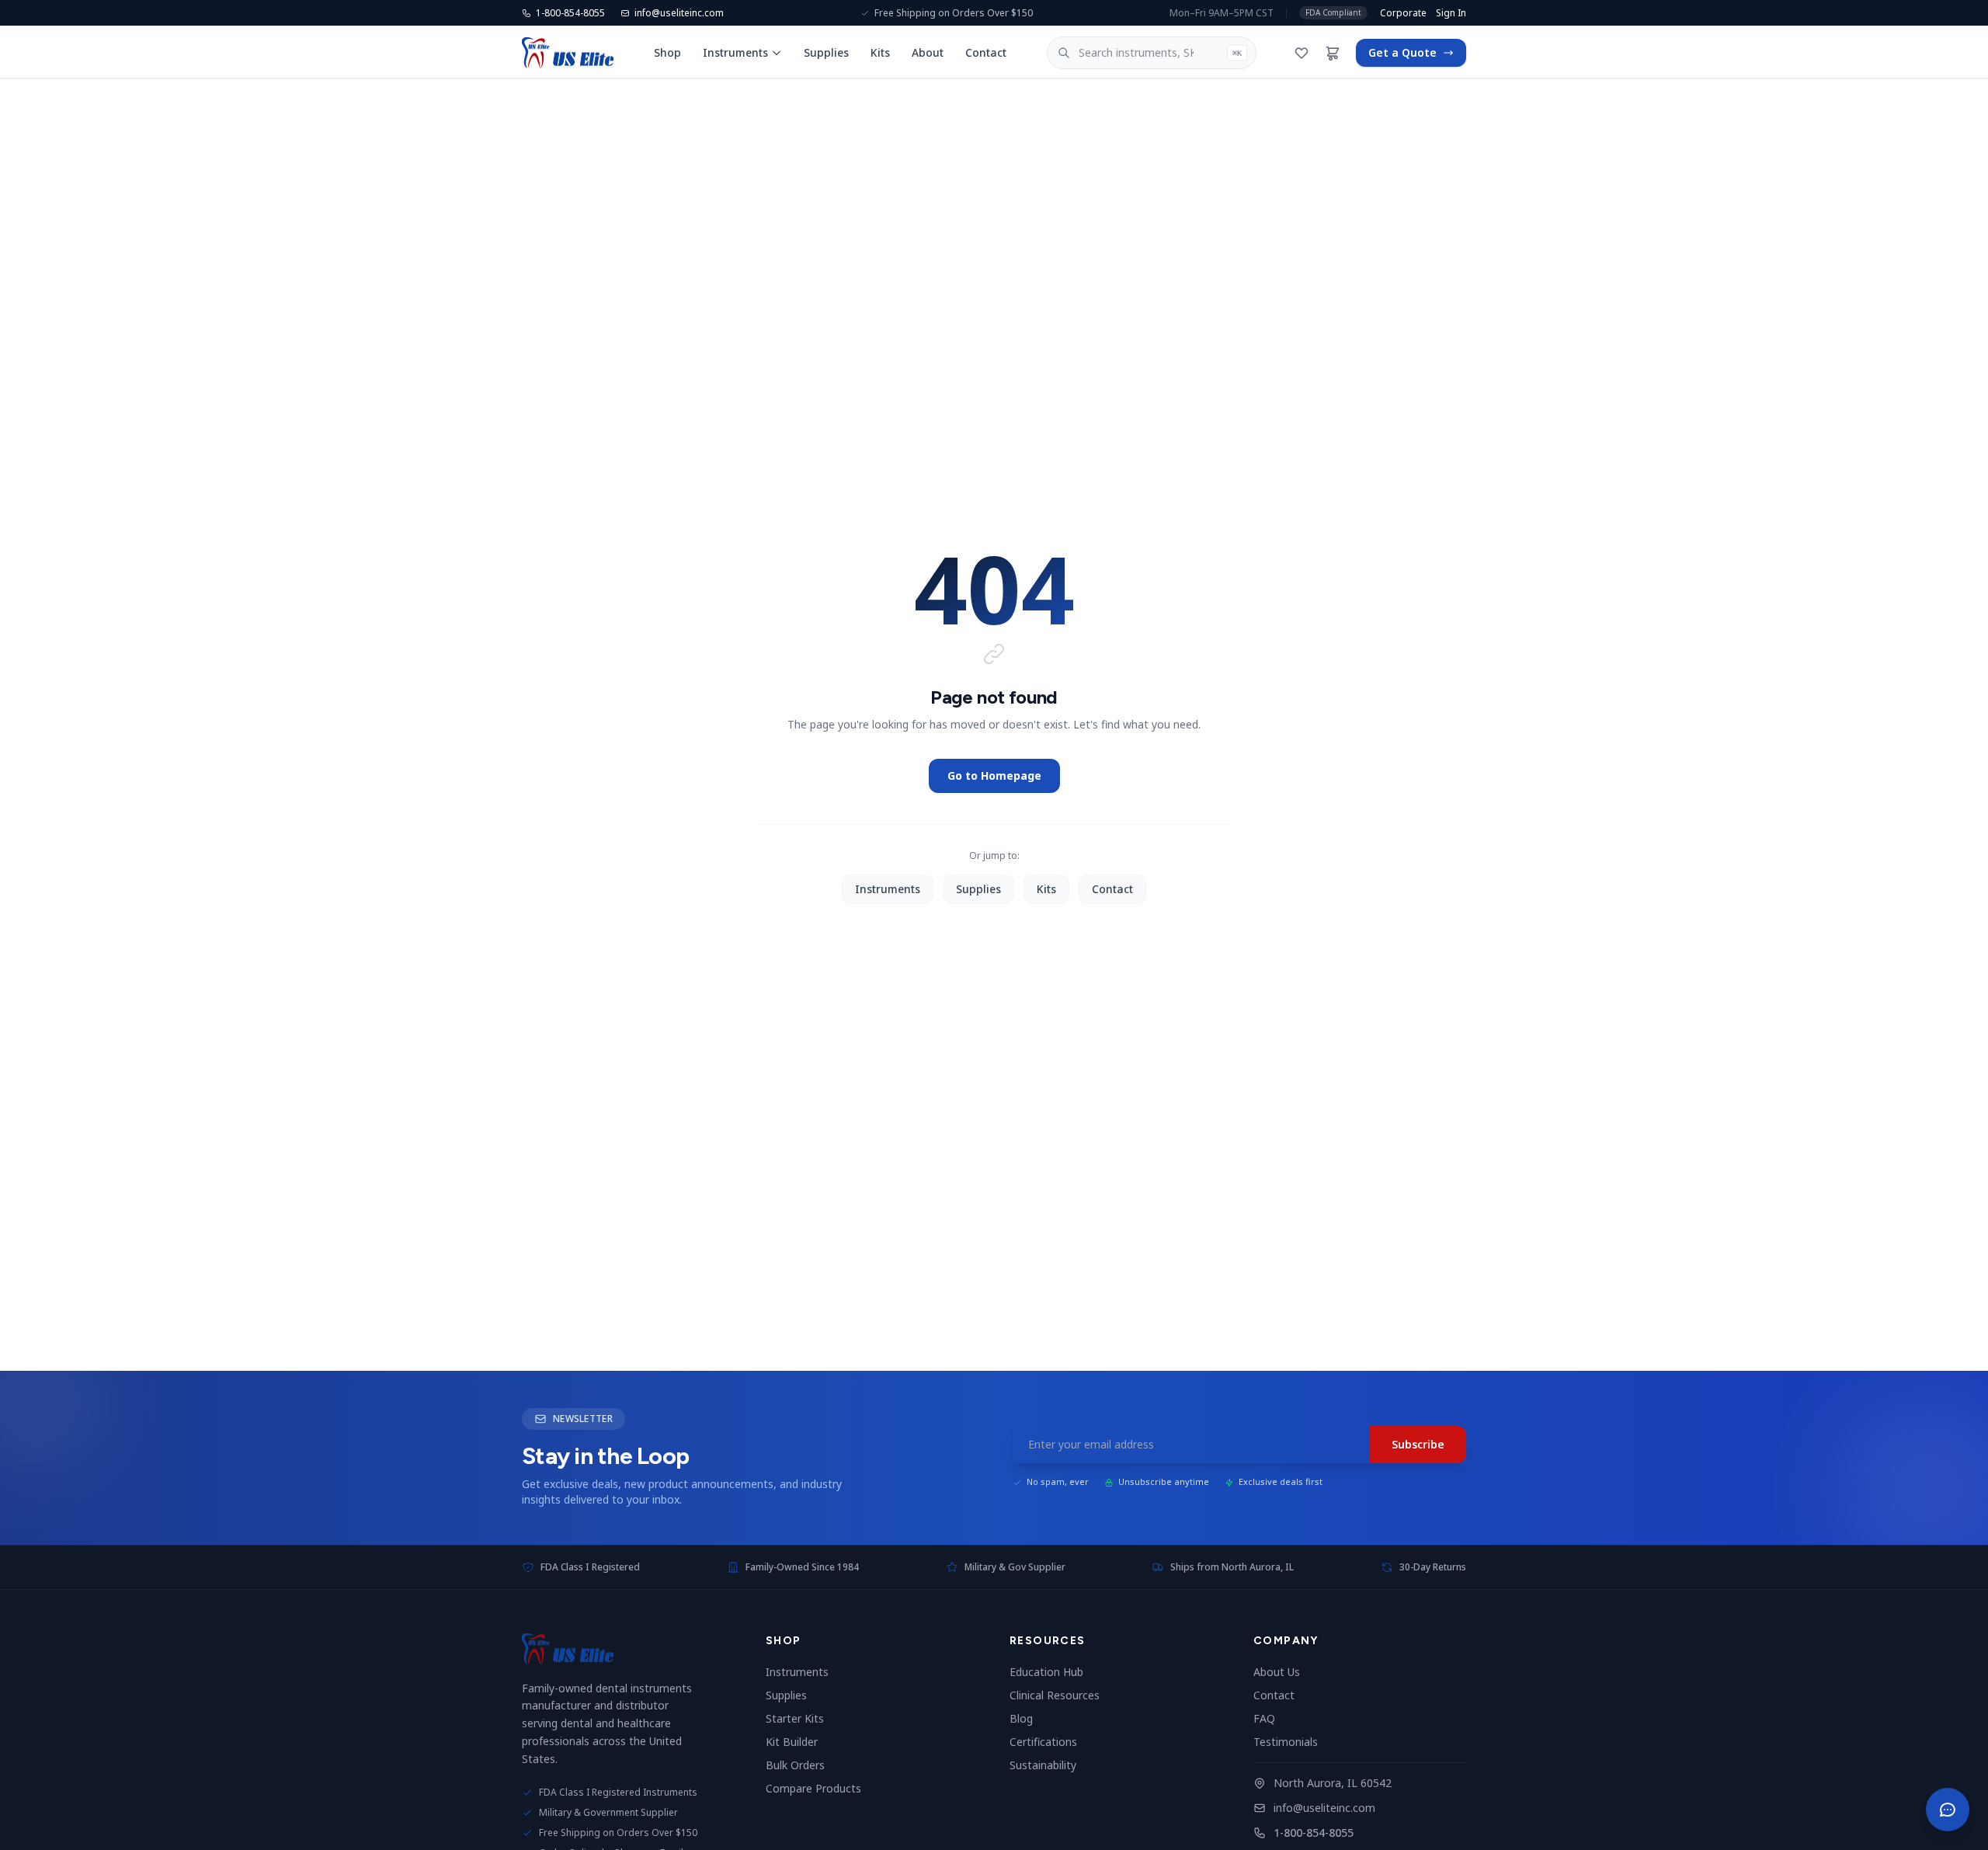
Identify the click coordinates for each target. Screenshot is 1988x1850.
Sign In (1451, 13)
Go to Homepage (994, 775)
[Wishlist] (1302, 53)
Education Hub (1053, 1672)
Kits (880, 52)
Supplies (826, 52)
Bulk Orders (801, 1765)
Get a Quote (1402, 52)
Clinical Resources (1061, 1695)
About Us (1283, 1672)
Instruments (735, 52)
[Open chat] (1948, 1810)
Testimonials (1292, 1742)
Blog (1027, 1718)
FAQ (1270, 1718)
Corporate (1403, 13)
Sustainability (1049, 1765)
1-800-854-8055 (1314, 1833)
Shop (667, 52)
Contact (986, 52)
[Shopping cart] (1333, 53)
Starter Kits (801, 1718)
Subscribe (1418, 1444)
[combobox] (1152, 53)
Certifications (1050, 1742)
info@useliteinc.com (1324, 1808)
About (928, 52)
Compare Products (820, 1788)
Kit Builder (798, 1742)
